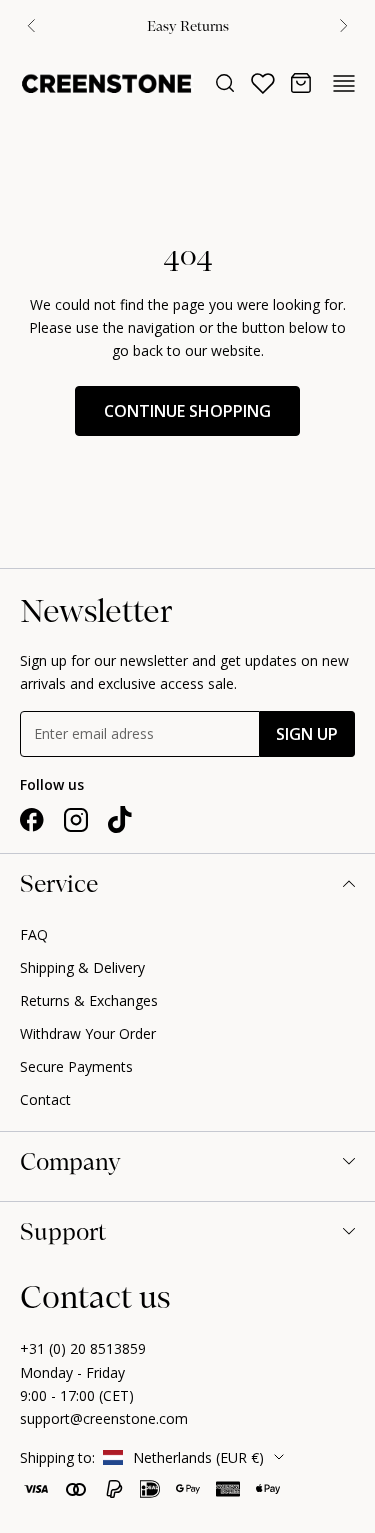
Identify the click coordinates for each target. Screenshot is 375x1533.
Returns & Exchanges (89, 1000)
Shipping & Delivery (82, 967)
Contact (45, 1099)
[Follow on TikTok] (120, 820)
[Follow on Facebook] (32, 820)
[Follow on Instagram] (76, 820)
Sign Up (307, 734)
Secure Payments (76, 1066)
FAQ (34, 934)
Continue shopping (187, 411)
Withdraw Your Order (88, 1033)
